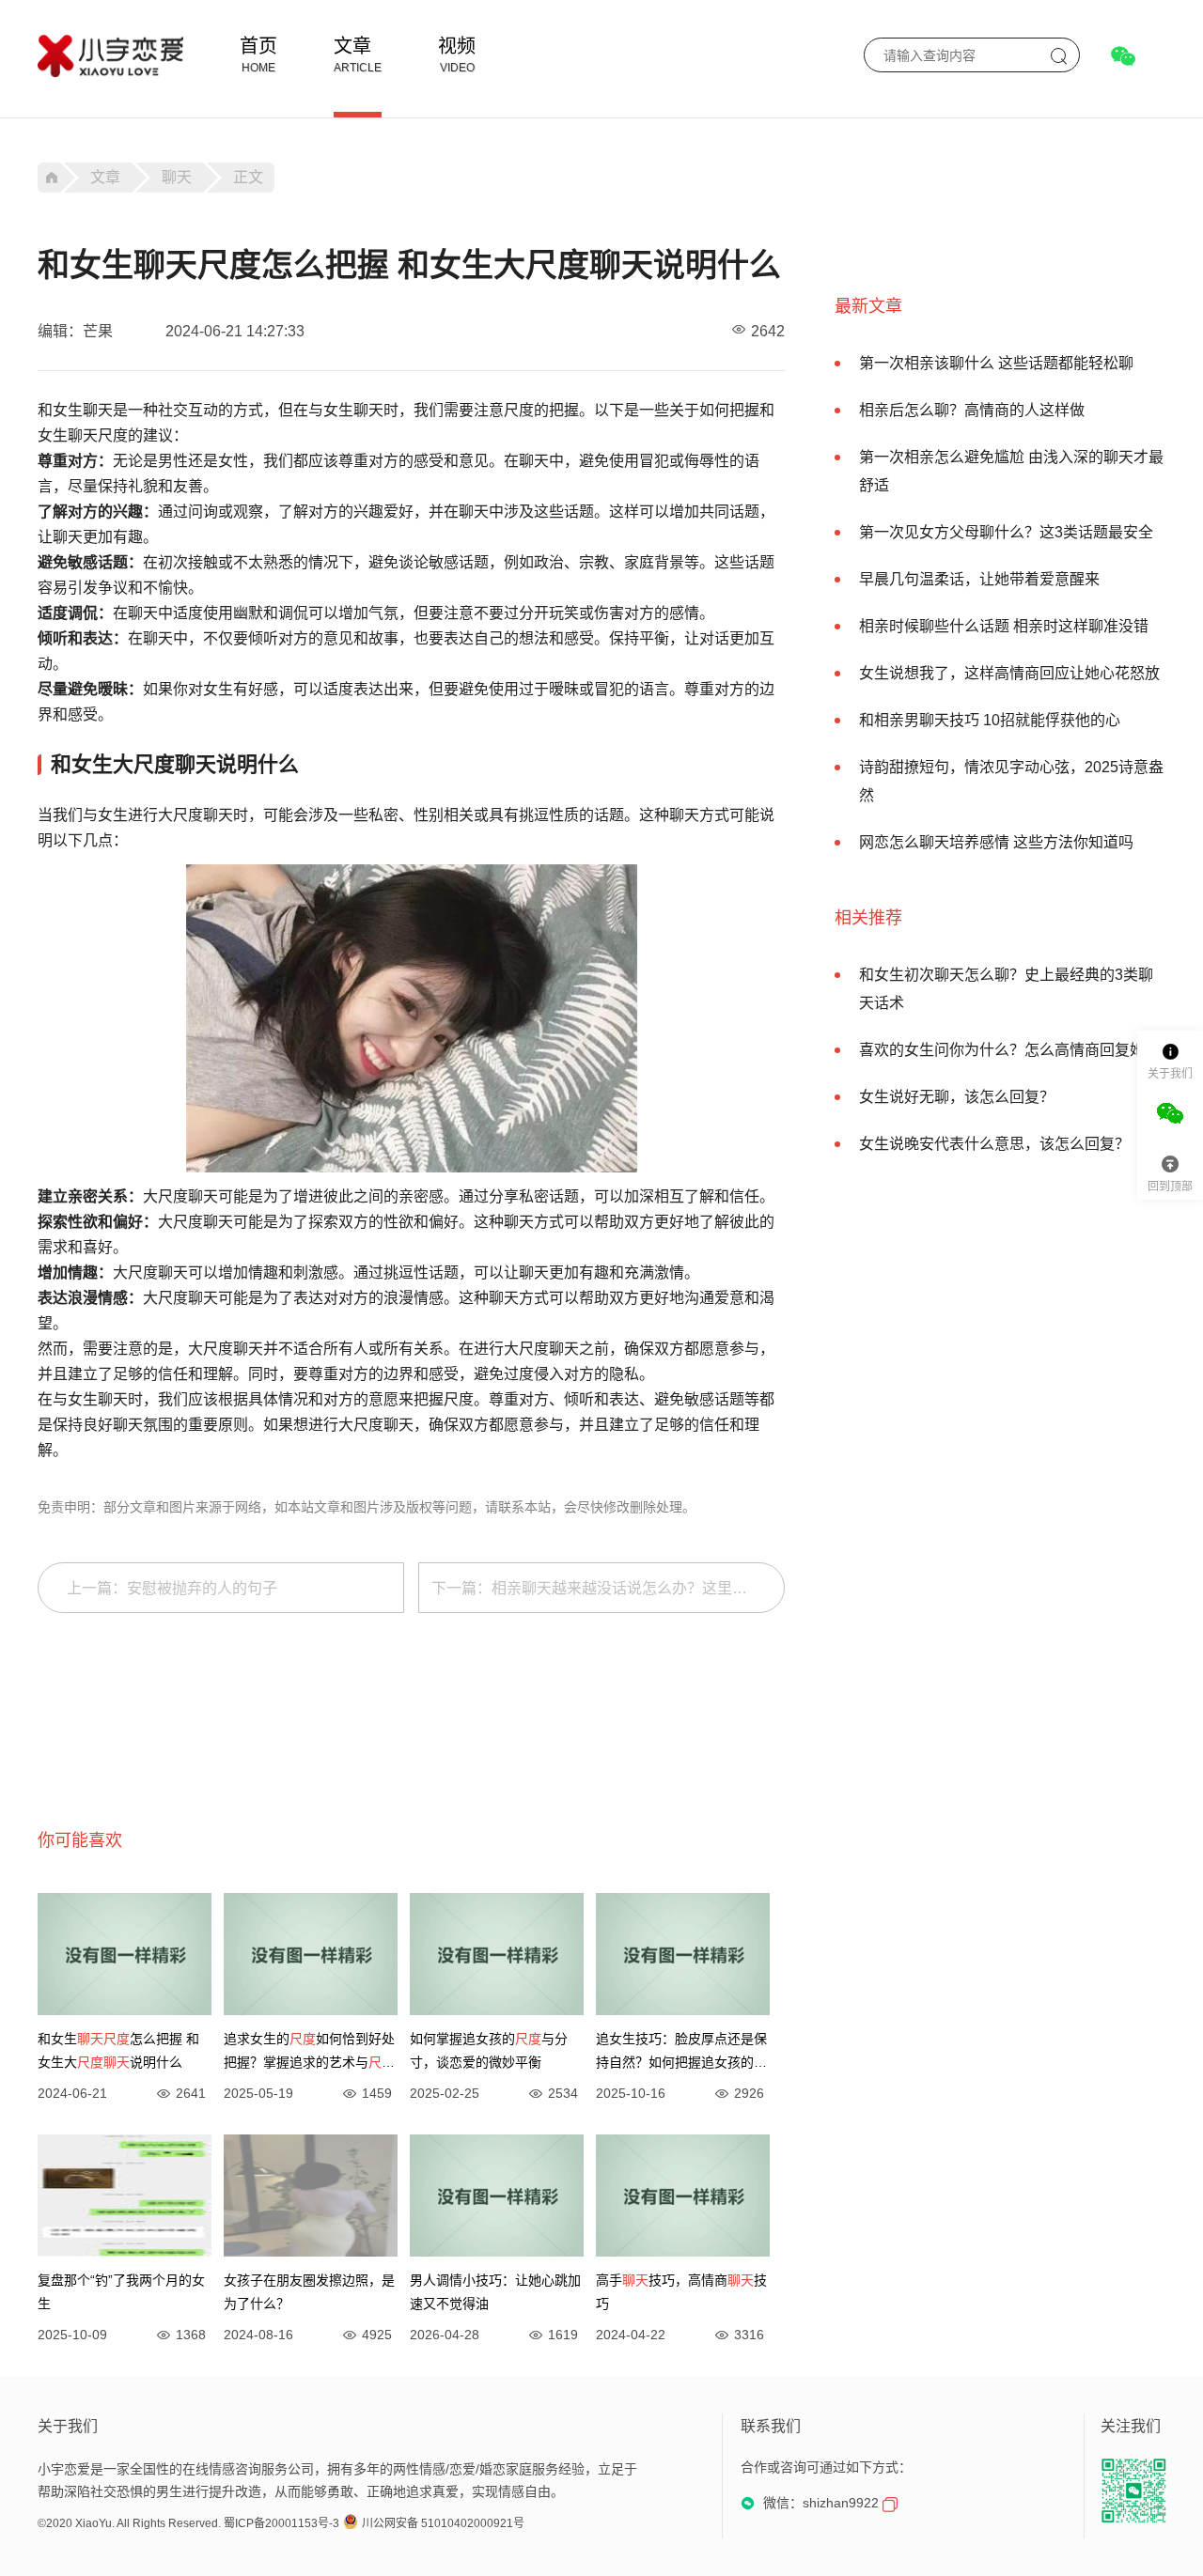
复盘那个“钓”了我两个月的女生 (121, 2292)
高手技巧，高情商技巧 (681, 2292)
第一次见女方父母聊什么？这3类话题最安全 (1006, 532)
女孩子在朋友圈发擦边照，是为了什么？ (309, 2292)
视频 (457, 46)
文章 (352, 46)
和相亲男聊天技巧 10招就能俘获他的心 (990, 720)
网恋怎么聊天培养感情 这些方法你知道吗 (996, 842)
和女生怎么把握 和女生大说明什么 (118, 2050)
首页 (258, 46)
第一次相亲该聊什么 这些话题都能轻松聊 (996, 363)
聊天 (177, 177)
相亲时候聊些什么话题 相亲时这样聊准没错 (1004, 626)
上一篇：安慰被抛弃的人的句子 (172, 1588)
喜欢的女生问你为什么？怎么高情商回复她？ (1009, 1050)
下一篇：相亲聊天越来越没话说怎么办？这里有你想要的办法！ (608, 1588)
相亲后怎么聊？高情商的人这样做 (972, 410)
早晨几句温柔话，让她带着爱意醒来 (979, 579)
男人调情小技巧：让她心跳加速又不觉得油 (495, 2292)
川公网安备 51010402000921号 (443, 2523)
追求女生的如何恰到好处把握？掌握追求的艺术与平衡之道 (309, 2053)
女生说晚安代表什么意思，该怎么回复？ (994, 1144)
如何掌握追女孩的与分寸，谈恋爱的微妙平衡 (489, 2050)
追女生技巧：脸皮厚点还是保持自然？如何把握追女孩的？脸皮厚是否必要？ (681, 2053)
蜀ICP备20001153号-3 (281, 2523)
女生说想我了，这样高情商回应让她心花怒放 (1009, 673)
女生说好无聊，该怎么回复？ (957, 1097)
